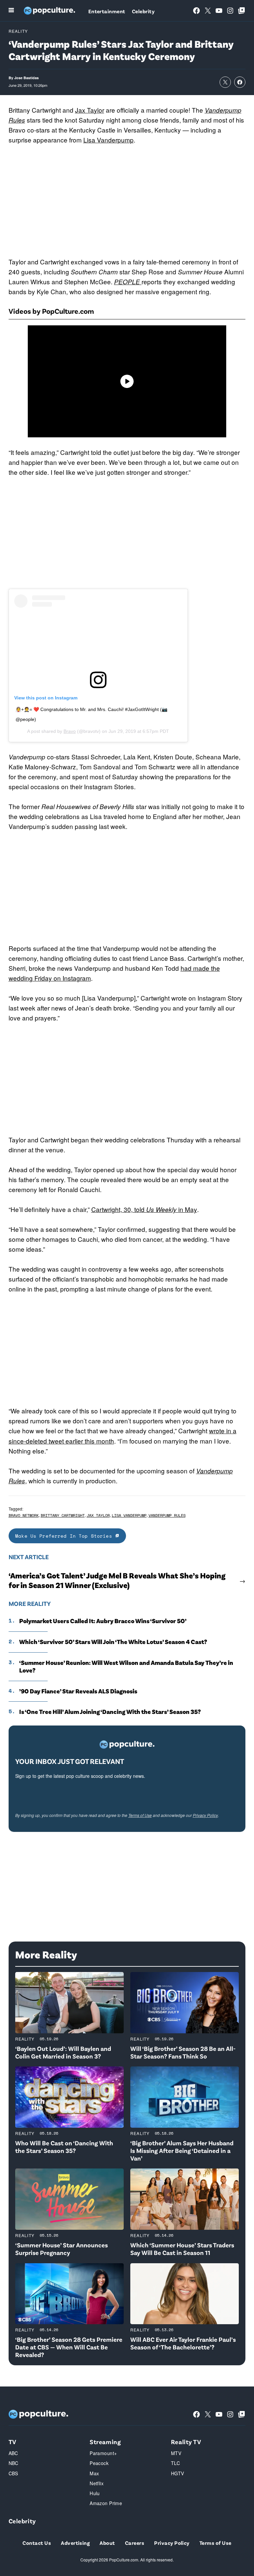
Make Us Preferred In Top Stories (65, 1536)
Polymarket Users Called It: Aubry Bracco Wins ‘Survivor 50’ (103, 1621)
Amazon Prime (106, 2503)
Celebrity (143, 11)
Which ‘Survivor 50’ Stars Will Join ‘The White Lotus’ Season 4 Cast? (113, 1642)
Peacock (99, 2463)
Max (94, 2473)
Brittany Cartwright (63, 1515)
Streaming (105, 2442)
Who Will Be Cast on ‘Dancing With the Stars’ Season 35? (64, 2147)
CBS (13, 2473)
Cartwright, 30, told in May (144, 1209)
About (107, 2543)
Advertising (75, 2543)
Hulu (95, 2493)
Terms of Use (140, 1815)
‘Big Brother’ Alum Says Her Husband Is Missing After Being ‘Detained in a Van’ (182, 2150)
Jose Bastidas (26, 78)
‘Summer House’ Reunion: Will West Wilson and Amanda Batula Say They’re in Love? (126, 1666)
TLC (175, 2463)
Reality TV (186, 2442)
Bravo (70, 731)
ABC (13, 2453)
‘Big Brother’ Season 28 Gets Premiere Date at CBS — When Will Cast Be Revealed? (69, 2347)
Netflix (97, 2483)
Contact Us (37, 2543)
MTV (176, 2453)
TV (13, 2442)
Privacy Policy (205, 1815)
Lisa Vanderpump (108, 140)
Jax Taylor (90, 110)
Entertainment (107, 11)
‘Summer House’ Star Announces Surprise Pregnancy (62, 2249)
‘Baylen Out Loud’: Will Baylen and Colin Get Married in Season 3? (63, 2052)
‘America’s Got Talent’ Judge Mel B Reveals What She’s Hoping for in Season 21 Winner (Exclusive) (117, 1580)
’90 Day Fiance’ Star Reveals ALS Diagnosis (78, 1691)
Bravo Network (24, 1515)
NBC (14, 2463)
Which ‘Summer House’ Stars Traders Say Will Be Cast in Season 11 (182, 2249)
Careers (135, 2543)
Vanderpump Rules (167, 1515)
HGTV (178, 2473)
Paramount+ (103, 2453)
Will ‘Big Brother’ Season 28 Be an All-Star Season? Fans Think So (183, 2052)
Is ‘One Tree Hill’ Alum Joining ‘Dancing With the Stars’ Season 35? (110, 1712)
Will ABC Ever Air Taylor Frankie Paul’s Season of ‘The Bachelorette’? (183, 2343)
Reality (18, 31)
